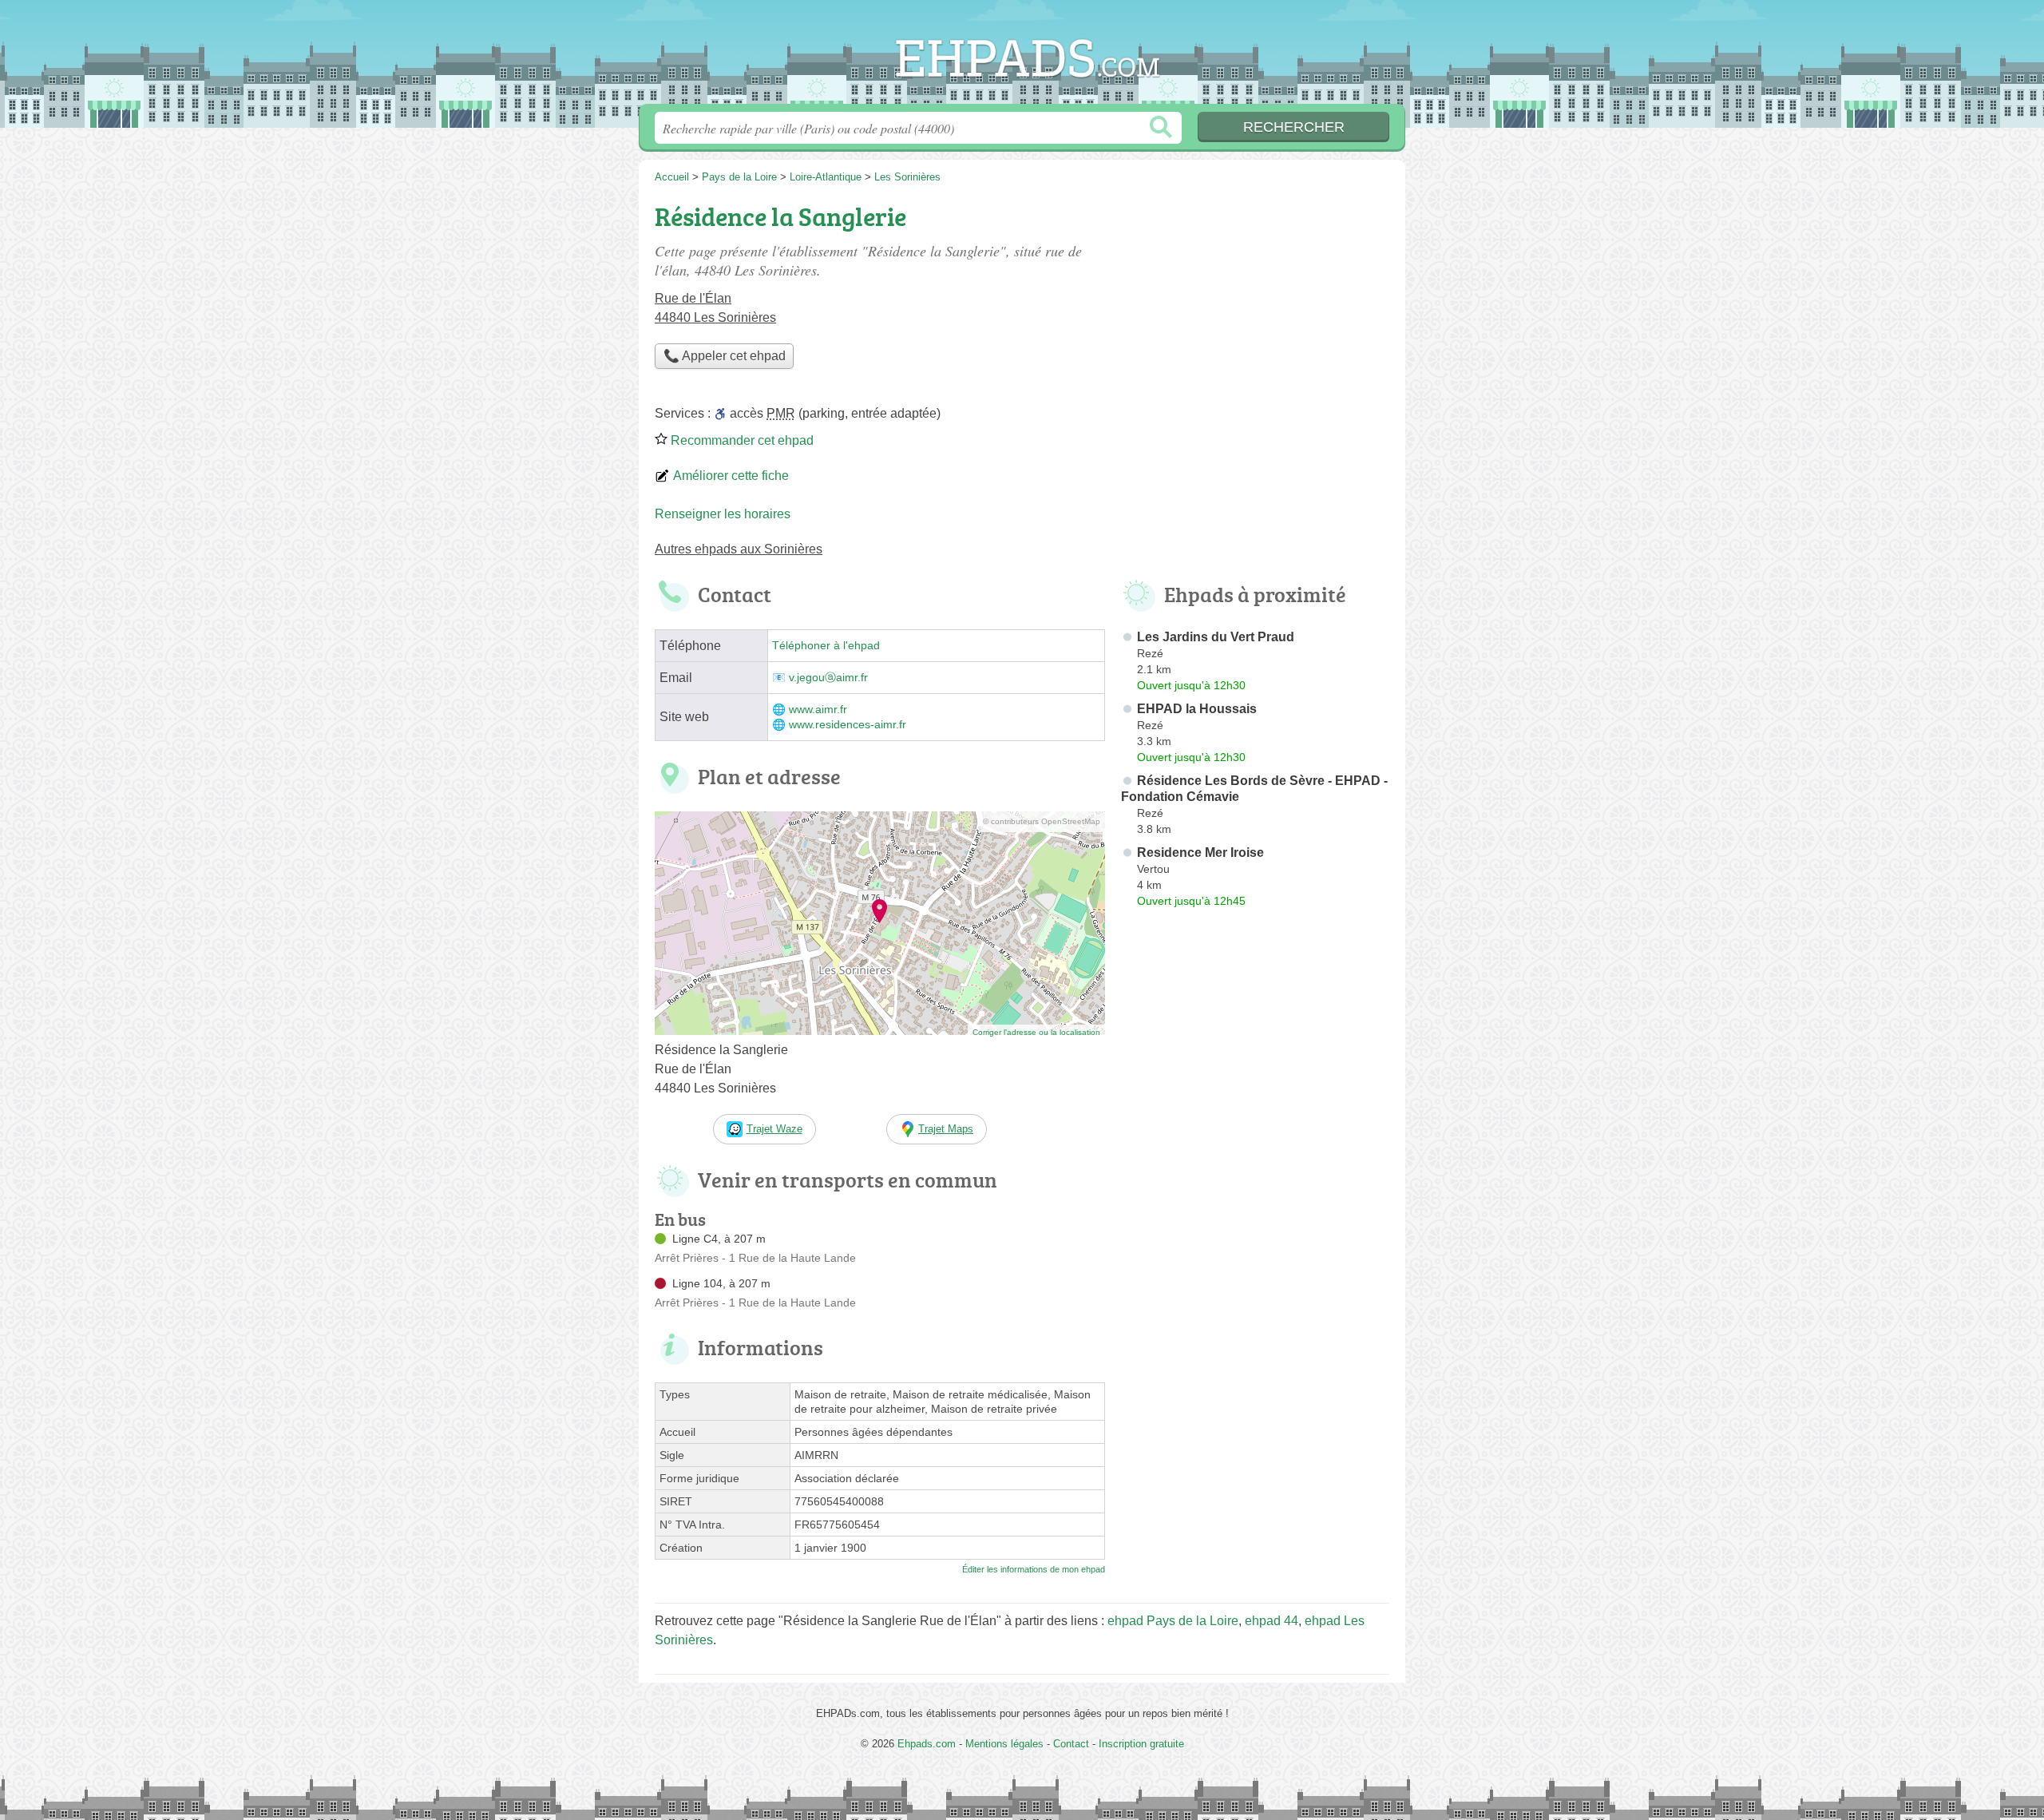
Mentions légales (1004, 1744)
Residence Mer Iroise (1200, 853)
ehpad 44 (1272, 1621)
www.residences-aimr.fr (848, 725)
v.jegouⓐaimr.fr (828, 678)
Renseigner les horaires (723, 514)
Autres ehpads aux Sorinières (739, 549)
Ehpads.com (1022, 57)
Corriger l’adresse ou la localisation (1036, 1032)
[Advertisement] (1255, 308)
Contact (1071, 1744)
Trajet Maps (946, 1129)
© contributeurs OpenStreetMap (1042, 821)
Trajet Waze (774, 1129)
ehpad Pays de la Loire (1173, 1621)
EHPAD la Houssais (1197, 709)
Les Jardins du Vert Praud (1216, 637)
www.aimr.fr (818, 710)
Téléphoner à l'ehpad (826, 646)
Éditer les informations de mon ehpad (1034, 1569)
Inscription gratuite (1141, 1744)
